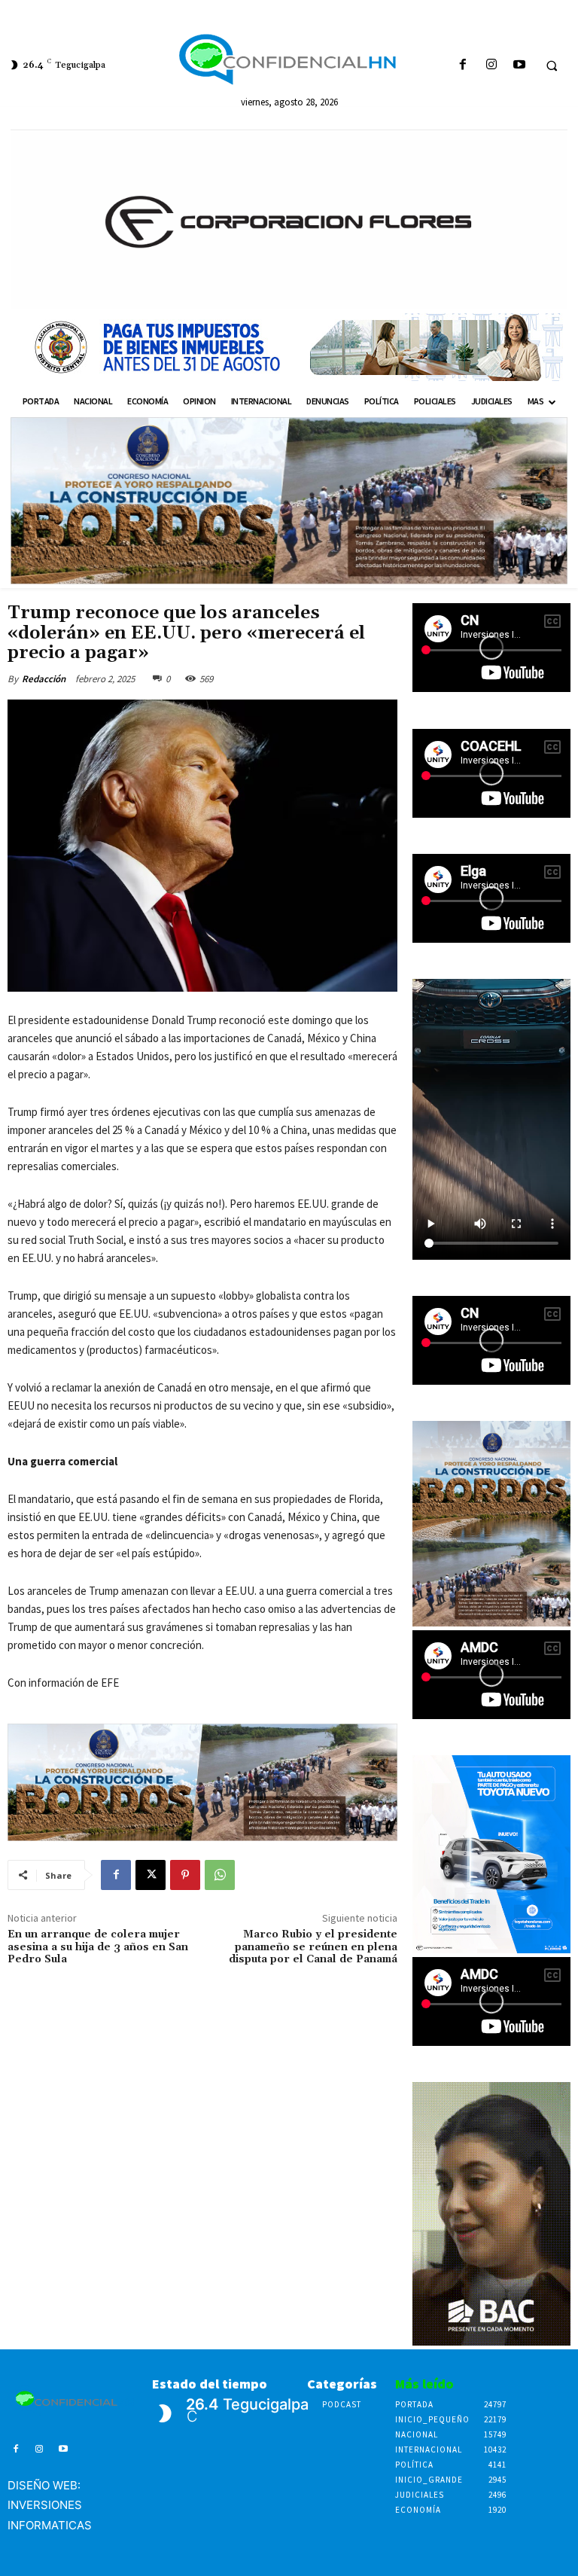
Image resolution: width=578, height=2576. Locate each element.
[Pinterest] (185, 1875)
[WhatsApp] (220, 1875)
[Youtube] (519, 65)
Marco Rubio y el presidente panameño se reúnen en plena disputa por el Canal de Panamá (313, 1947)
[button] (552, 66)
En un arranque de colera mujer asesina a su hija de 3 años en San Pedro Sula (98, 1947)
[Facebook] (463, 65)
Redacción (44, 679)
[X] (151, 1875)
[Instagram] (491, 65)
